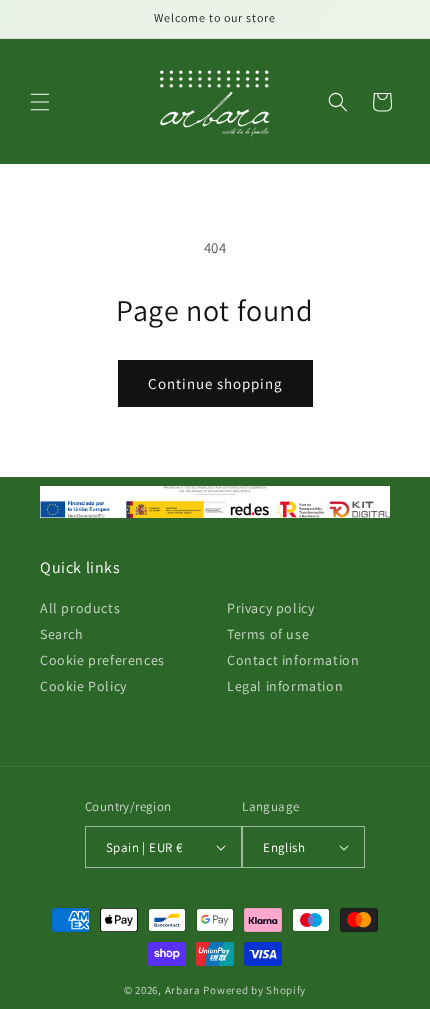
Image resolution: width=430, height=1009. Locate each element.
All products (80, 608)
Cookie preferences (102, 660)
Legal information (285, 686)
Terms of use (268, 634)
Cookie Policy (83, 686)
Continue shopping (215, 383)
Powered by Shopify (254, 990)
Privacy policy (270, 608)
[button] (40, 102)
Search (62, 634)
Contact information (293, 660)
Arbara (183, 990)
